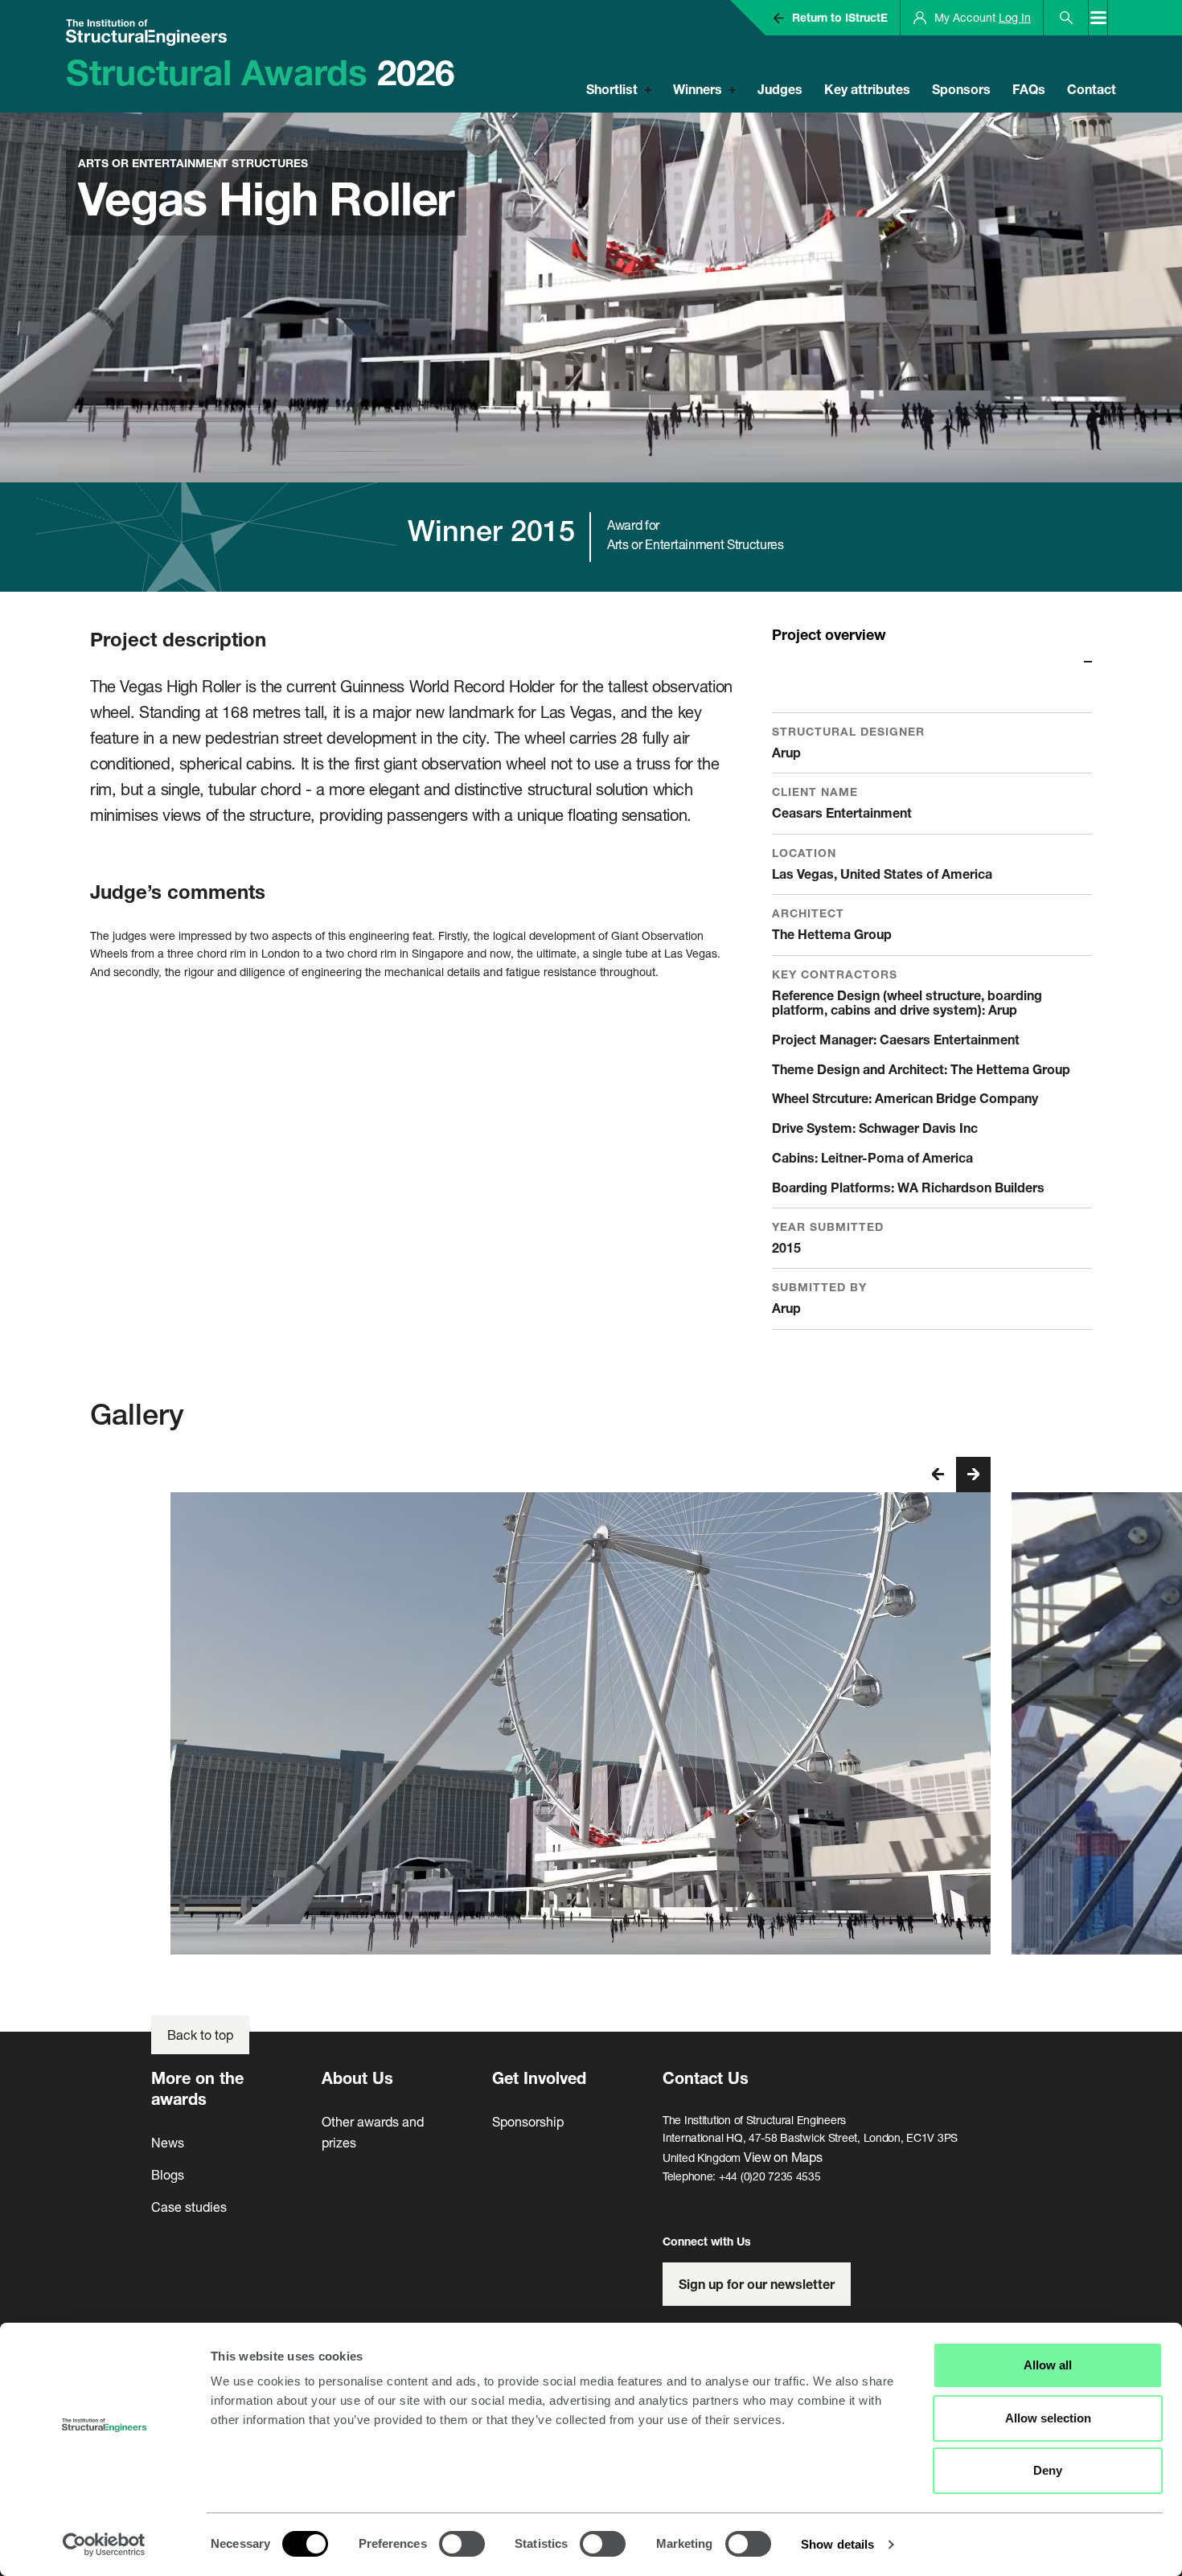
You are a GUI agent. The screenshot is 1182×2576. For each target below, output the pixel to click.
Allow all (1048, 2365)
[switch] (462, 2544)
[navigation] (956, 1475)
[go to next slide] (973, 1475)
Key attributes (867, 89)
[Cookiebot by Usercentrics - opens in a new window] (104, 2545)
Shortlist (612, 89)
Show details (837, 2544)
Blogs (168, 2174)
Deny (1048, 2470)
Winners (698, 89)
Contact (1092, 89)
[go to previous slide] (938, 1475)
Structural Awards (260, 72)
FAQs (1029, 89)
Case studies (189, 2207)
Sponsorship (528, 2121)
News (168, 2142)
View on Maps (783, 2157)
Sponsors (961, 89)
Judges (780, 89)
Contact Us (706, 2078)
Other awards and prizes (373, 2132)
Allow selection (1048, 2418)
